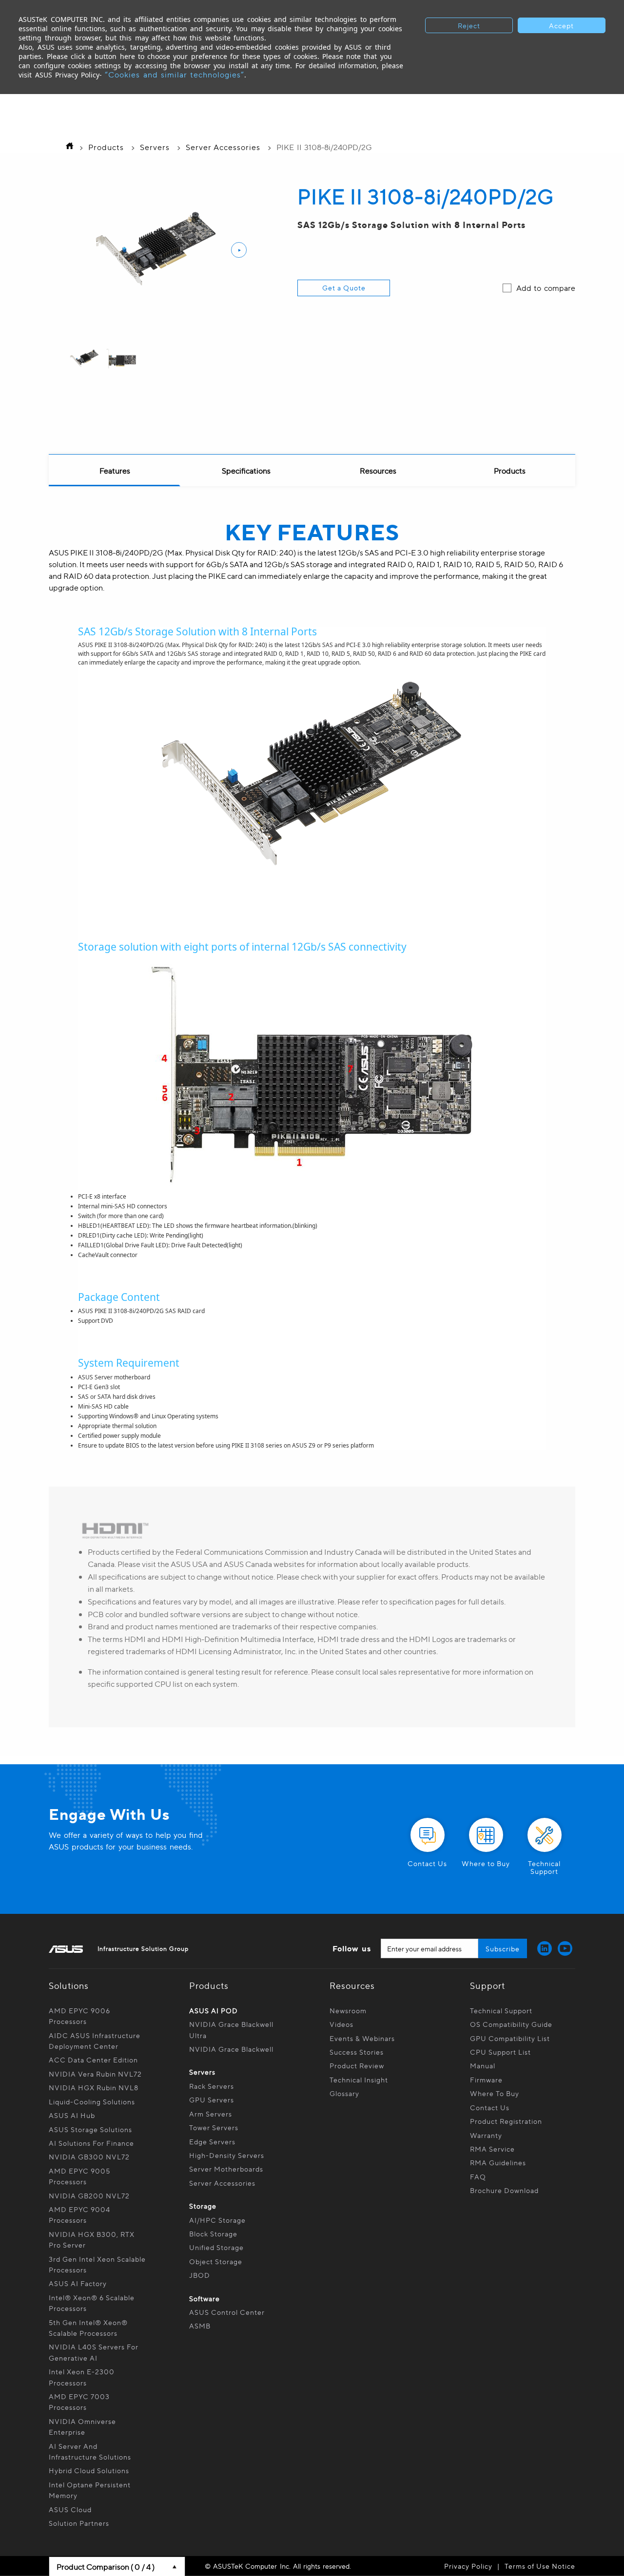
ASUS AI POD (214, 2010)
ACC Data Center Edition (93, 2060)
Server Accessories (223, 147)
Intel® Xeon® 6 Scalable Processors (92, 2303)
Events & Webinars (362, 2038)
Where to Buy (495, 2093)
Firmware (486, 2080)
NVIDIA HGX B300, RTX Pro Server (92, 2239)
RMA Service (492, 2149)
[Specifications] (246, 471)
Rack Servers (212, 2086)
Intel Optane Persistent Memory (90, 2490)
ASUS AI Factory (78, 2283)
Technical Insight (359, 2080)
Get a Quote (344, 287)
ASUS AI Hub (72, 2115)
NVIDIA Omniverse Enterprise (82, 2426)
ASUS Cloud (70, 2509)
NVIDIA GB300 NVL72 (89, 2156)
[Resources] (378, 471)
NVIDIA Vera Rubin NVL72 (95, 2074)
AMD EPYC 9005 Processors (79, 2176)
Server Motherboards (226, 2169)
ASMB (200, 2326)
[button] (239, 250)
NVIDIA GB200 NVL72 (89, 2195)
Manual (483, 2065)
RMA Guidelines (498, 2162)
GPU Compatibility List (510, 2038)
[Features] (115, 471)
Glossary (344, 2093)
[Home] (67, 147)
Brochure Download (504, 2190)
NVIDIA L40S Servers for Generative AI (94, 2352)
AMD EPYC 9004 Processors (79, 2214)
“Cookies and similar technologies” (175, 74)
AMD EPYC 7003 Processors (79, 2402)
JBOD (200, 2275)
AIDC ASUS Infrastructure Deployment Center (95, 2041)
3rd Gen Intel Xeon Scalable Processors (97, 2264)
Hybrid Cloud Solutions (89, 2470)
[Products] (509, 471)
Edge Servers (212, 2141)
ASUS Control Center (227, 2312)
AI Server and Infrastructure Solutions (90, 2451)
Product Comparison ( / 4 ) (106, 2566)
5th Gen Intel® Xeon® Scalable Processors (88, 2328)
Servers (155, 147)
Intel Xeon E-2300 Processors (82, 2377)
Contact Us (490, 2107)
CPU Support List (500, 2052)
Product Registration (506, 2121)
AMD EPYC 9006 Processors (79, 2016)
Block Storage (213, 2233)
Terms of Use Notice (540, 2566)
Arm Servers (211, 2114)
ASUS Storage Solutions (90, 2129)
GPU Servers (212, 2099)
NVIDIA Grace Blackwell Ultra (231, 2029)
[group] (84, 359)
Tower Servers (214, 2127)
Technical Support (501, 2010)
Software (205, 2298)
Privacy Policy (468, 2566)
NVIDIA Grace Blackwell (231, 2049)
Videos (341, 2024)
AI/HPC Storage (217, 2220)
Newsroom (348, 2010)
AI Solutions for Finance (91, 2143)
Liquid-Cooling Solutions (92, 2101)
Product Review (357, 2065)
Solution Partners (79, 2523)
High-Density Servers (227, 2155)
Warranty (486, 2135)
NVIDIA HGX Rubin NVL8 (94, 2087)
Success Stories (357, 2052)
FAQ (478, 2176)
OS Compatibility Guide (511, 2024)
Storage (203, 2206)
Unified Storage (217, 2247)
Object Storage (217, 2261)
